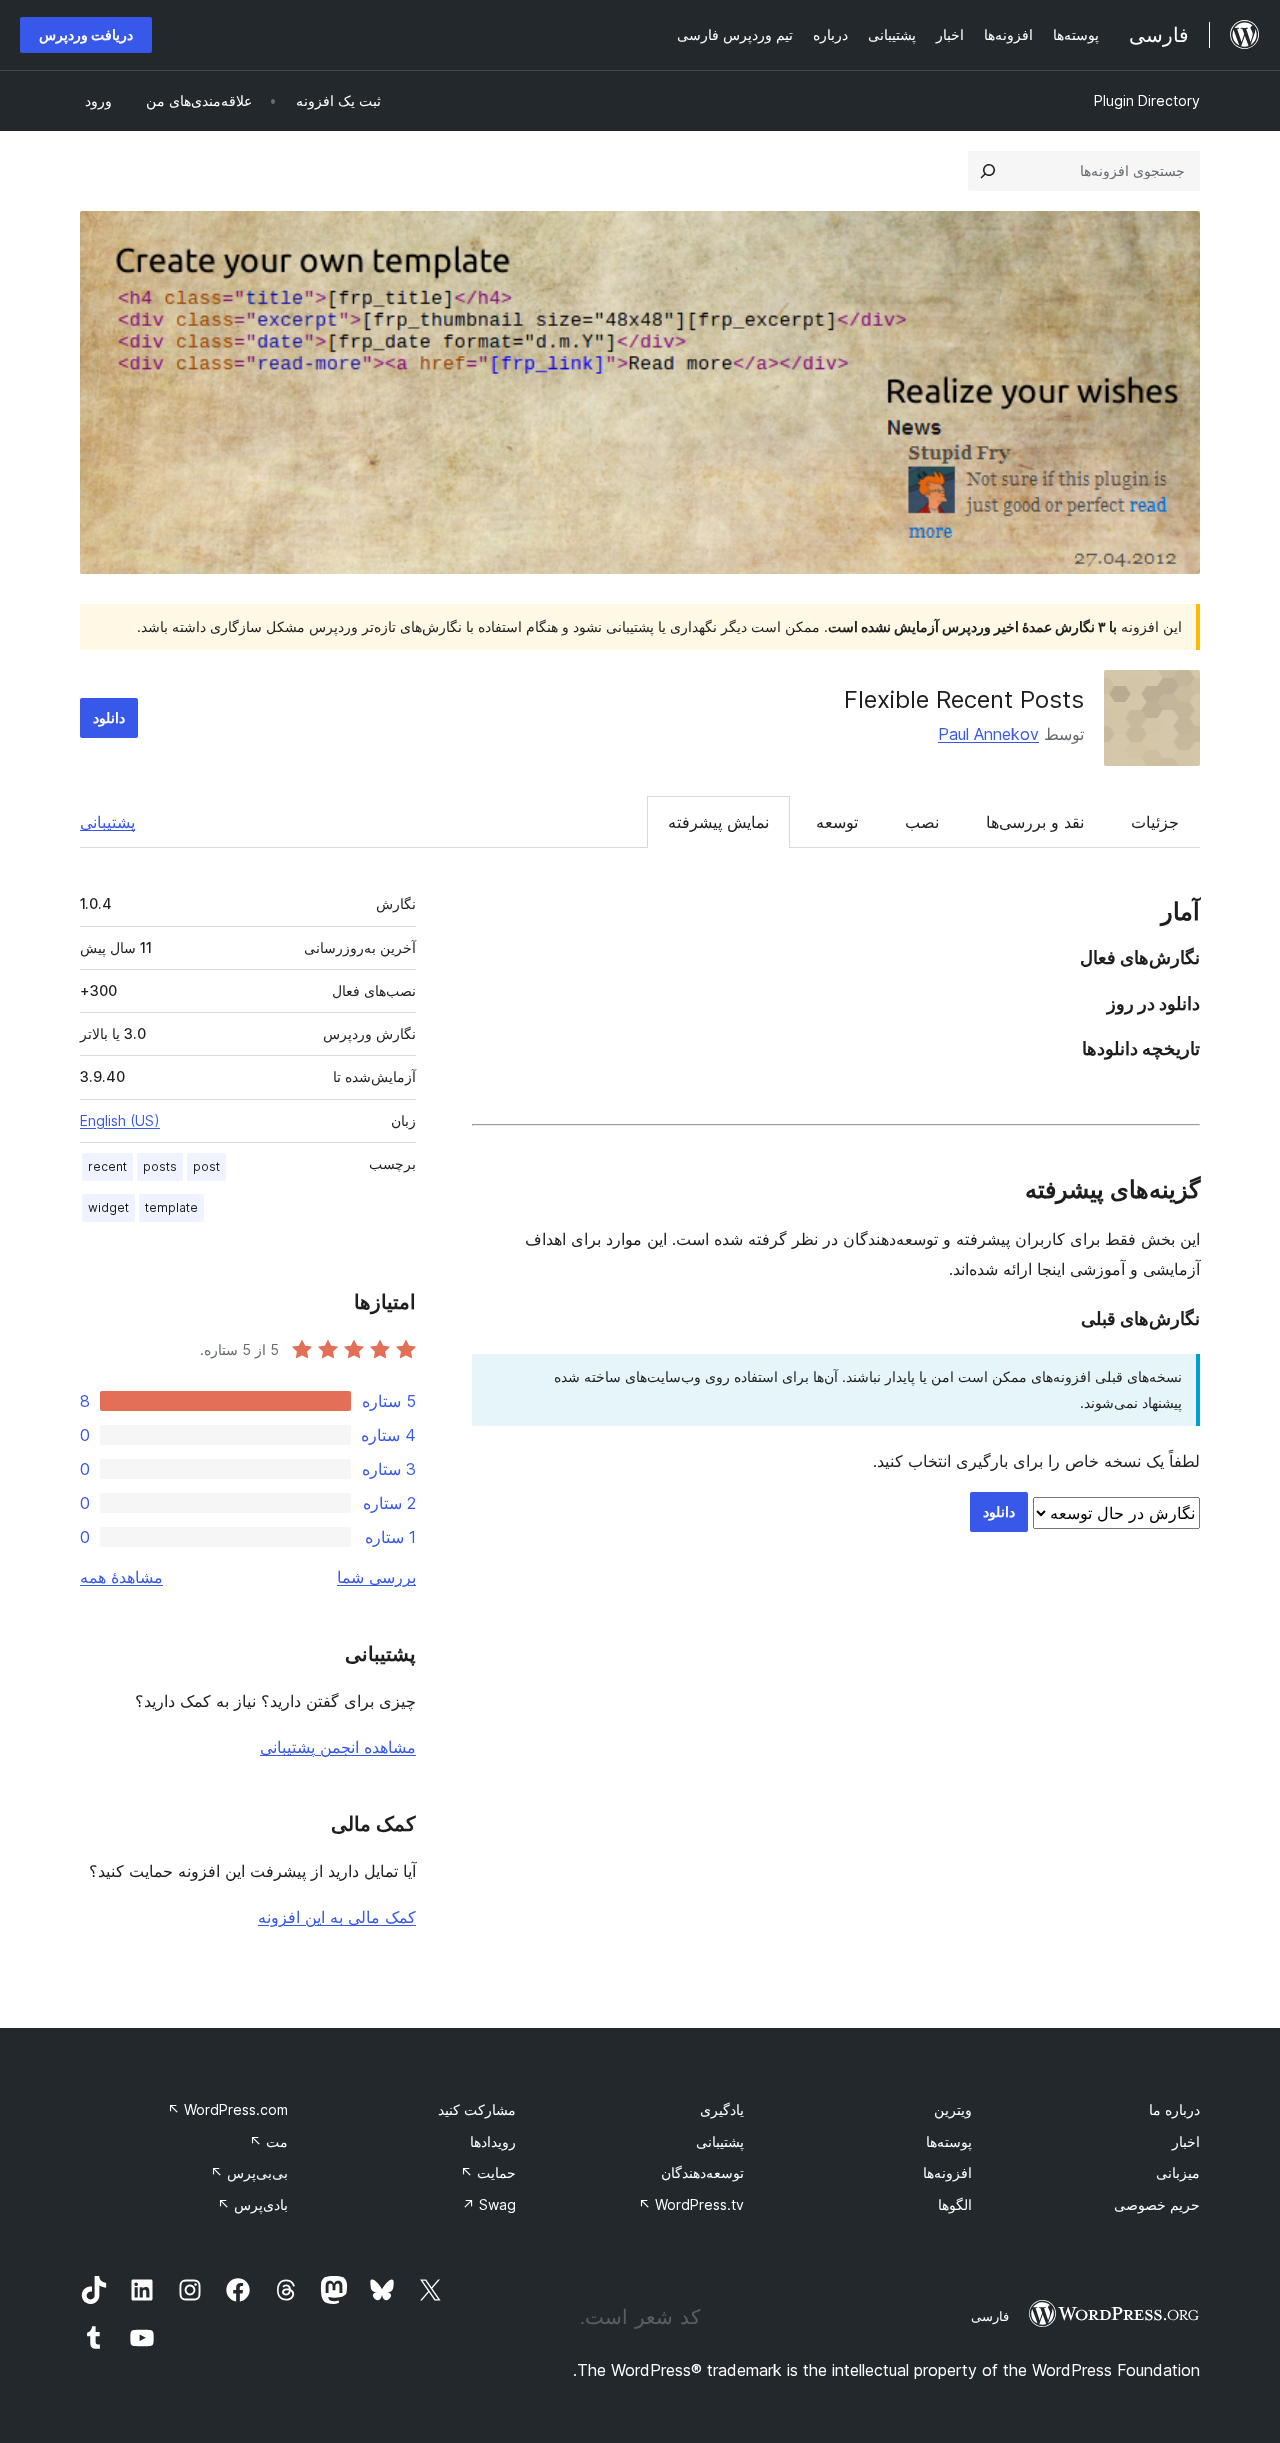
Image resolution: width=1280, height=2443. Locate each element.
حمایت (488, 2172)
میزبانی (1178, 2172)
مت (268, 2141)
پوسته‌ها (949, 2141)
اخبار (1186, 2141)
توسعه (837, 822)
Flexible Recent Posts (964, 699)
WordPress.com (227, 2109)
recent (107, 1166)
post (206, 1166)
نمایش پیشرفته (718, 822)
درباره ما (1174, 2109)
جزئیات (1155, 822)
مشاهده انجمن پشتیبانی (338, 1747)
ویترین (953, 2109)
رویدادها (493, 2141)
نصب (922, 822)
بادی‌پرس (252, 2204)
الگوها (955, 2204)
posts (160, 1166)
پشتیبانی (107, 822)
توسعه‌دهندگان (702, 2172)
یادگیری (722, 2109)
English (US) (120, 1120)
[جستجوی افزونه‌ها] (988, 171)
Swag (489, 2204)
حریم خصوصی (1157, 2204)
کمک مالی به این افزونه (337, 1917)
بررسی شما (376, 1577)
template (171, 1207)
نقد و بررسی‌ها (1035, 822)
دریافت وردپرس (86, 34)
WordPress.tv (691, 2204)
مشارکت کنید (477, 2109)
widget (108, 1207)
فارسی (990, 2316)
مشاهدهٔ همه (121, 1577)
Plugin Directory (1147, 100)
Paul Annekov (988, 734)
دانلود (109, 717)
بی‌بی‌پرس (249, 2172)
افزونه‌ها (947, 2172)
